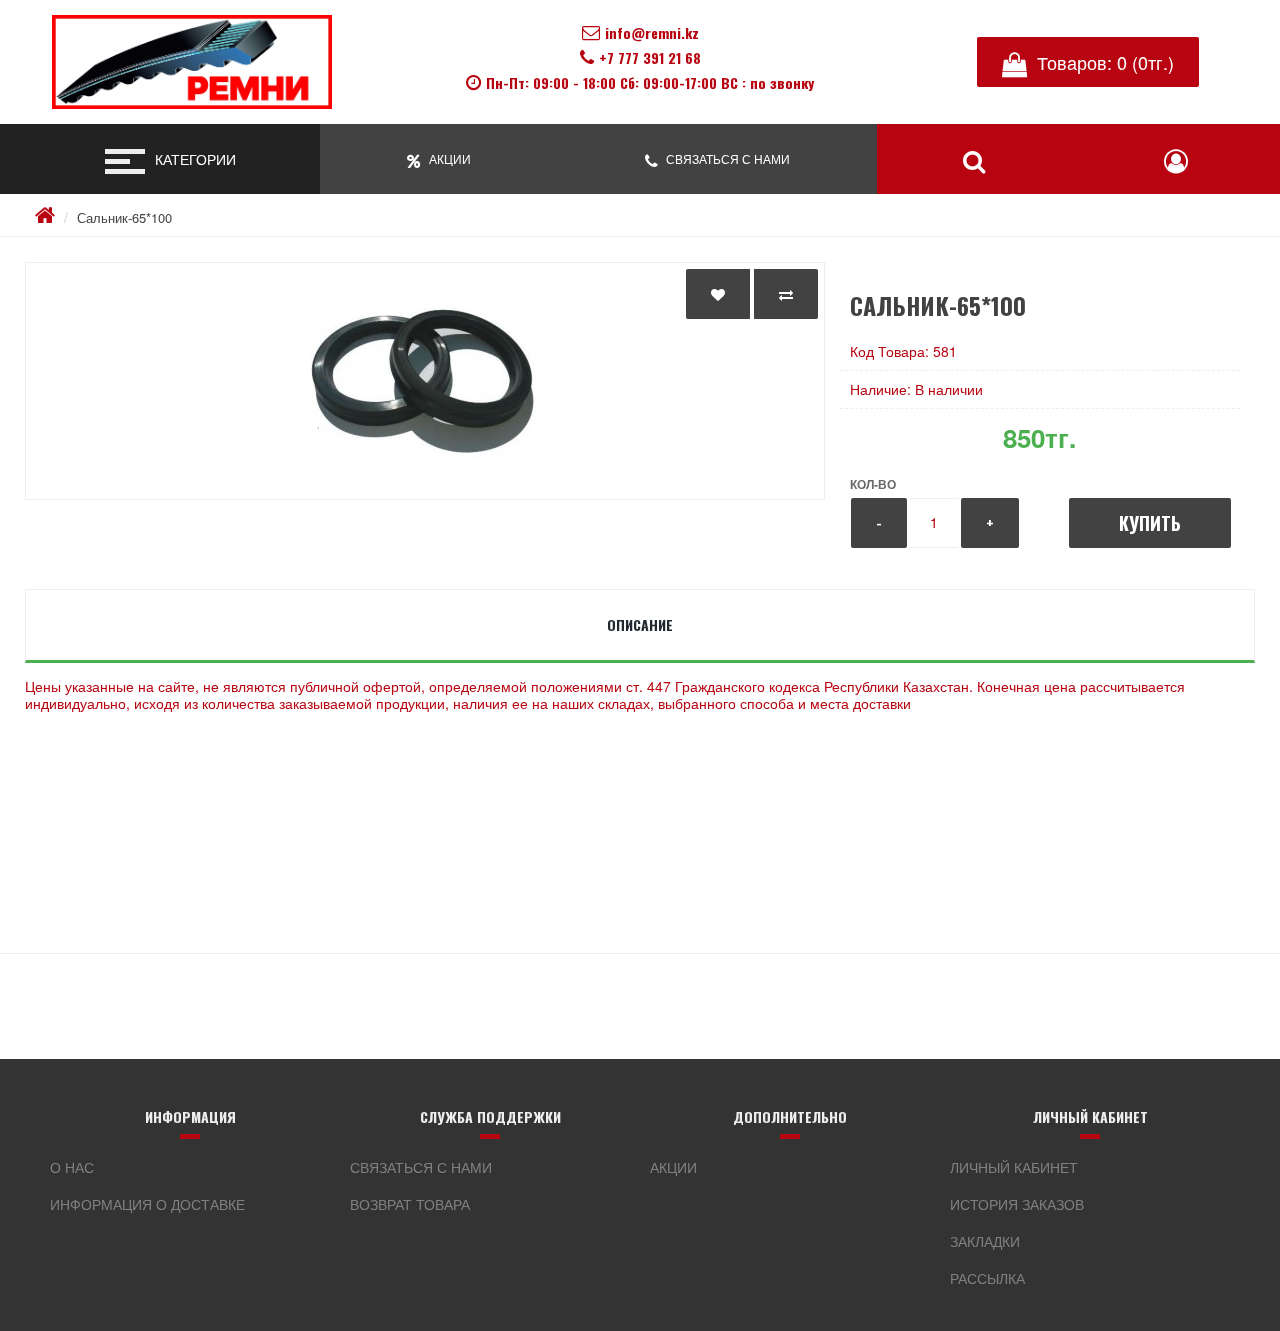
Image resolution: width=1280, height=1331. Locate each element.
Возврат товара (410, 1204)
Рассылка (987, 1278)
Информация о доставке (147, 1204)
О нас (72, 1167)
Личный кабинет (1014, 1167)
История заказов (1017, 1204)
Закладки (985, 1241)
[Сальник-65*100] (425, 381)
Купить (1150, 523)
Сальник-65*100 (124, 217)
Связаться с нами (421, 1167)
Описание (640, 624)
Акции (673, 1167)
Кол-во (873, 484)
